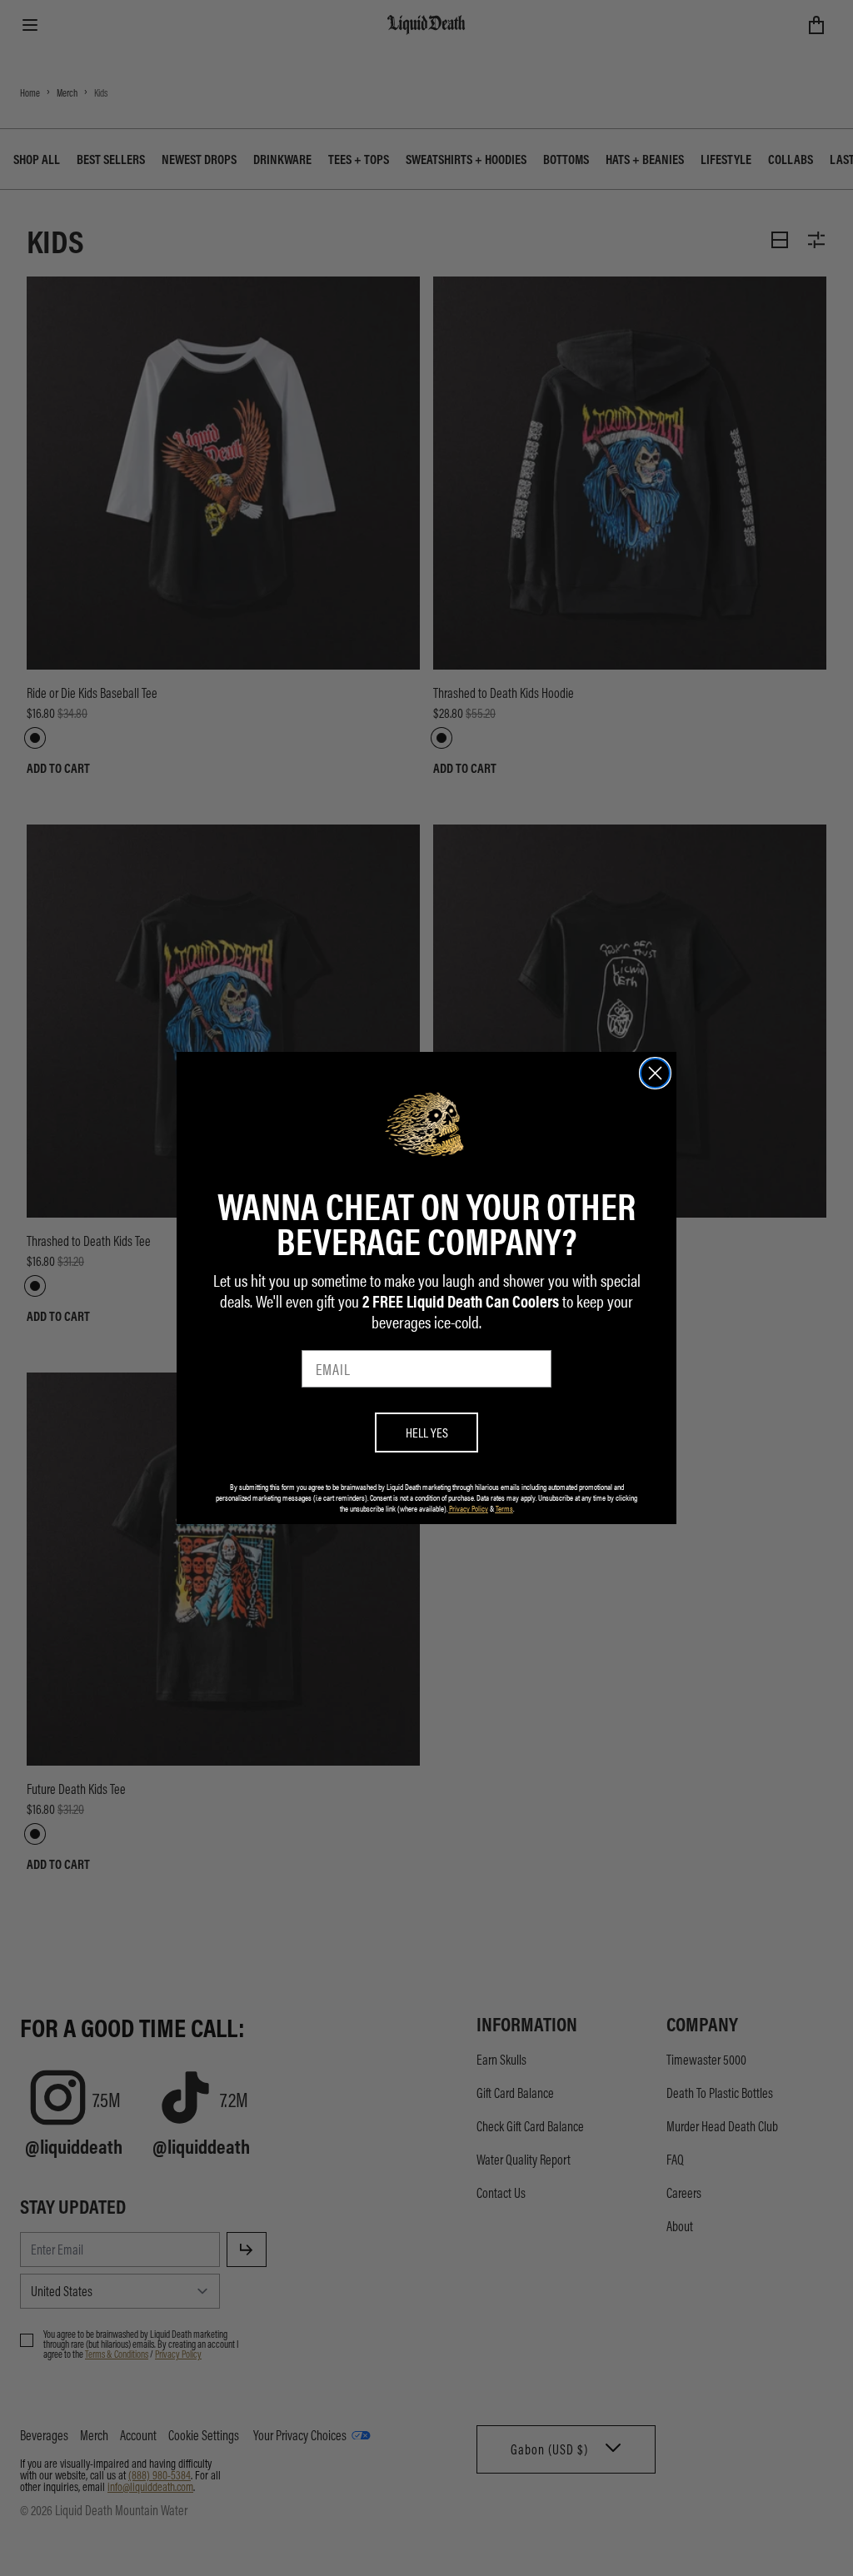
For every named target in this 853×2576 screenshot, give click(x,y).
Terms (504, 1508)
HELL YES (427, 1432)
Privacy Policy (469, 1508)
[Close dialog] (655, 1073)
